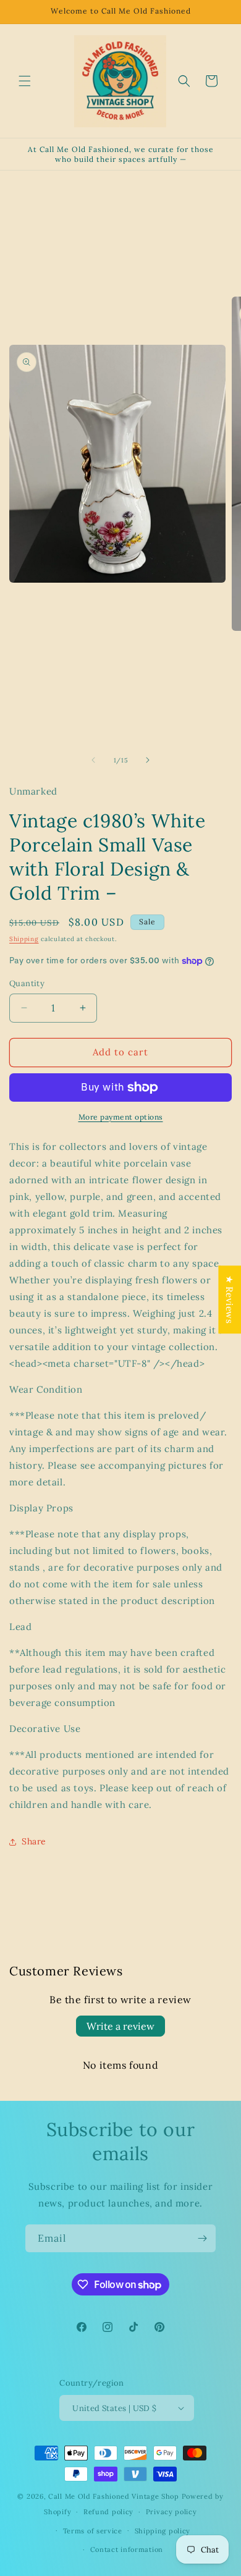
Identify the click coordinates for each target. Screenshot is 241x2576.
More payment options (121, 1117)
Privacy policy (171, 2512)
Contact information (127, 2549)
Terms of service (93, 2531)
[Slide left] (93, 760)
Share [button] (34, 1841)
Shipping (24, 939)
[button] (25, 81)
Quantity (27, 983)
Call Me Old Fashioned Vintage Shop (114, 2496)
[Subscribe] (202, 2238)
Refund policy (108, 2512)
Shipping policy (163, 2531)
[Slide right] (148, 760)
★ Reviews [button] (230, 1299)
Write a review (120, 2026)
